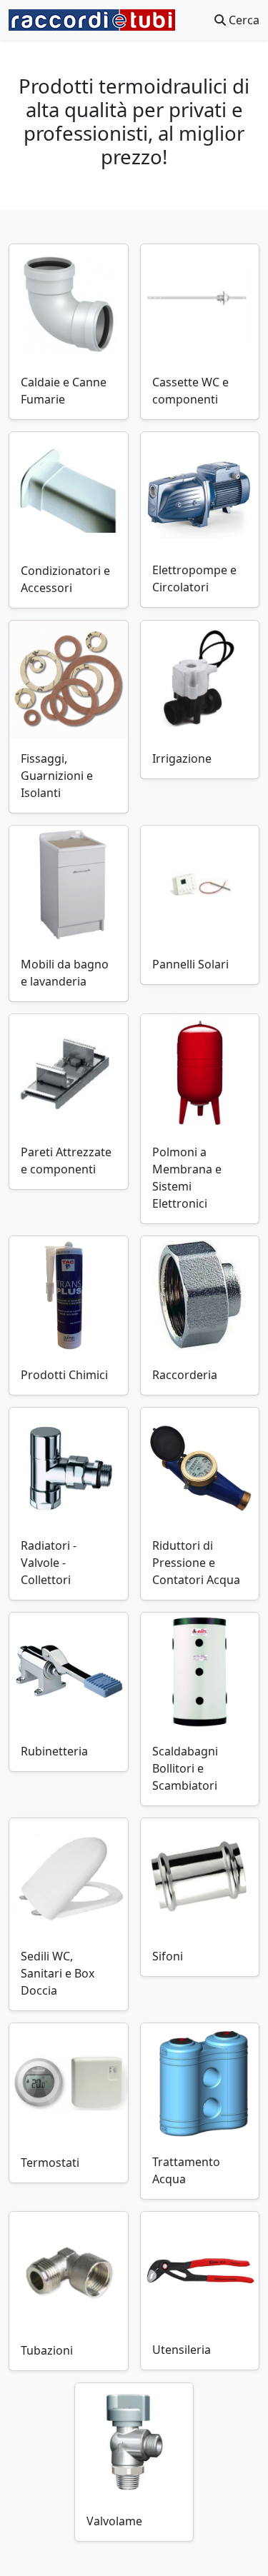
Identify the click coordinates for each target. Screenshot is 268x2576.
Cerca (243, 20)
